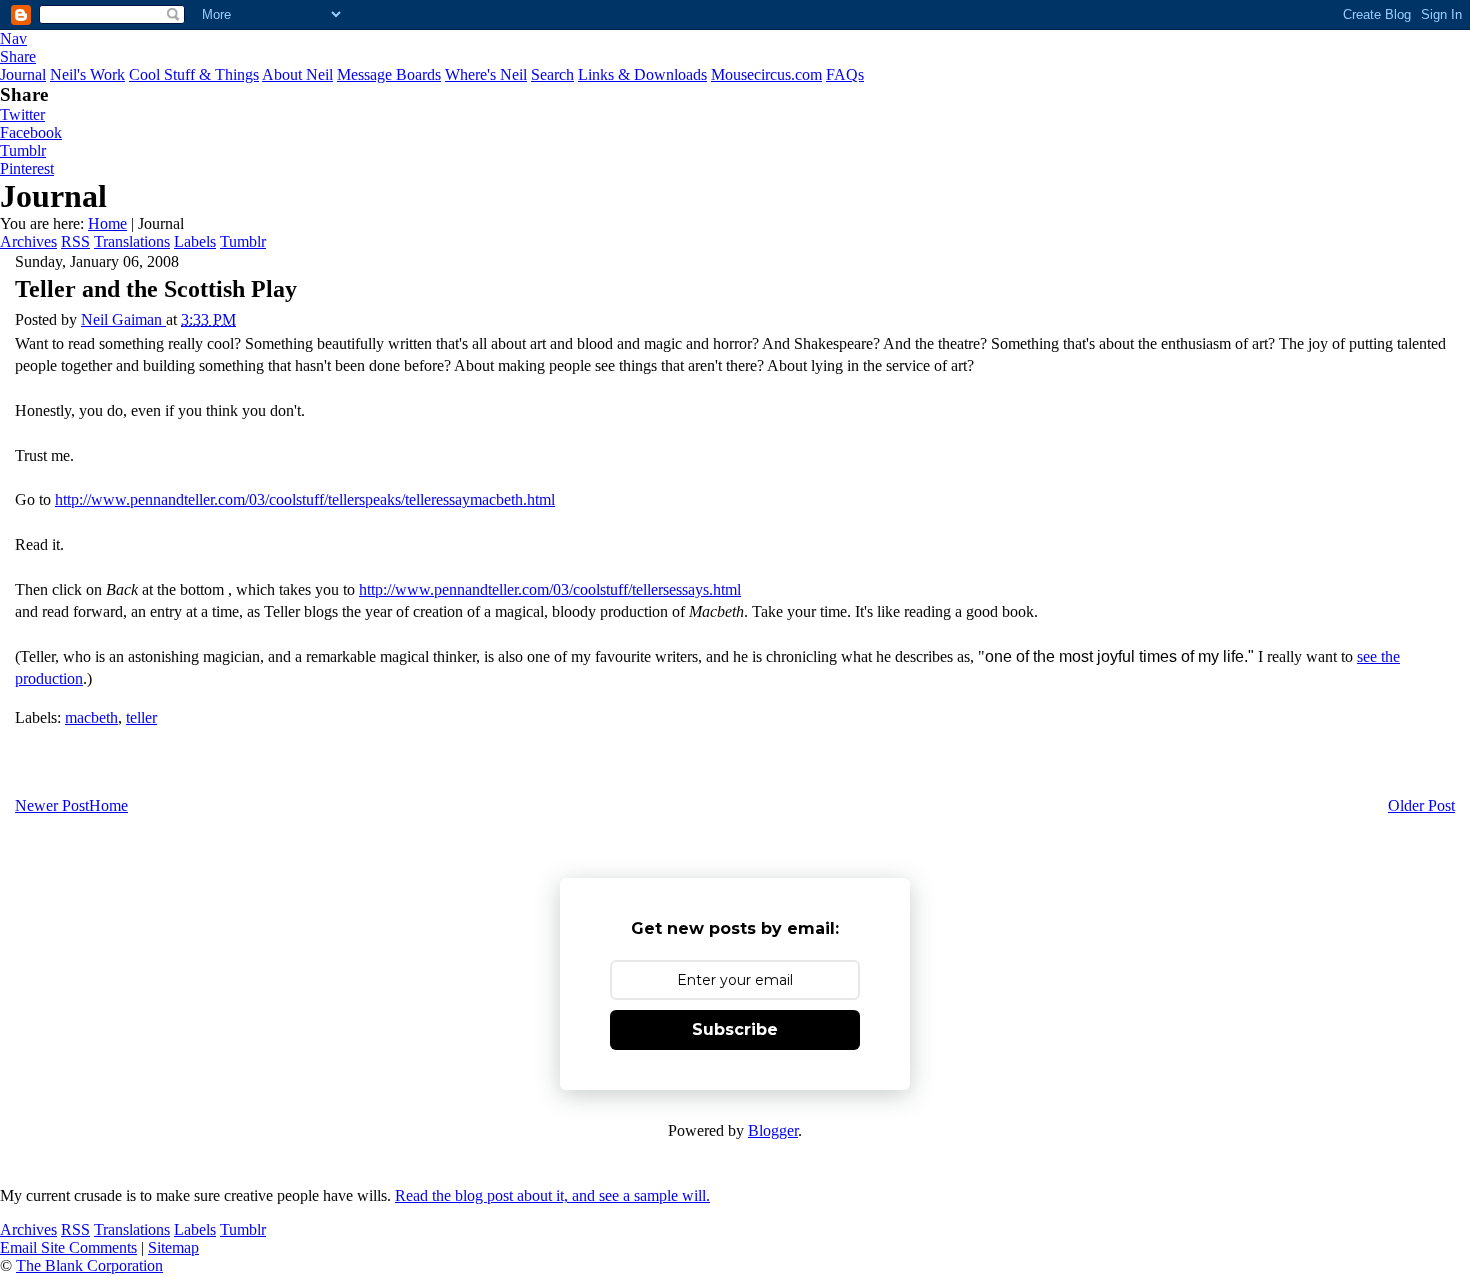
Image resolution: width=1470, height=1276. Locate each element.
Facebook (31, 132)
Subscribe (735, 1029)
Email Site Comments (68, 1247)
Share (18, 56)
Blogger (773, 1130)
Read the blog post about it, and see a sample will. (552, 1195)
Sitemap (173, 1247)
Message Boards (389, 74)
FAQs (845, 74)
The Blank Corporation (89, 1265)
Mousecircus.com (766, 74)
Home (107, 223)
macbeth (91, 717)
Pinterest (27, 168)
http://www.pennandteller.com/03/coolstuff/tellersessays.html (550, 589)
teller (141, 717)
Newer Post (52, 805)
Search (552, 74)
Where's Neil (486, 74)
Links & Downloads (642, 74)
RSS (75, 241)
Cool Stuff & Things (194, 74)
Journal (23, 74)
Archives (28, 241)
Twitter (22, 114)
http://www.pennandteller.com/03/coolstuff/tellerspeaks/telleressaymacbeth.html (305, 499)
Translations (132, 241)
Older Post (1421, 805)
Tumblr (23, 150)
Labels (195, 241)
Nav (13, 38)
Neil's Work (87, 74)
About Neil (297, 74)
